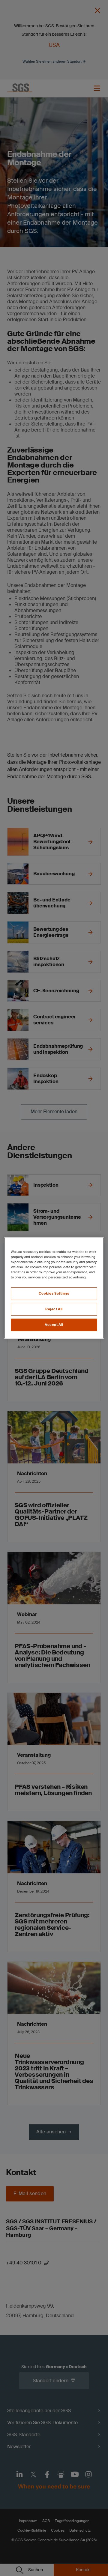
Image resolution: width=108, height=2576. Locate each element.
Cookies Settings (54, 1294)
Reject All (54, 1309)
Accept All (54, 1325)
